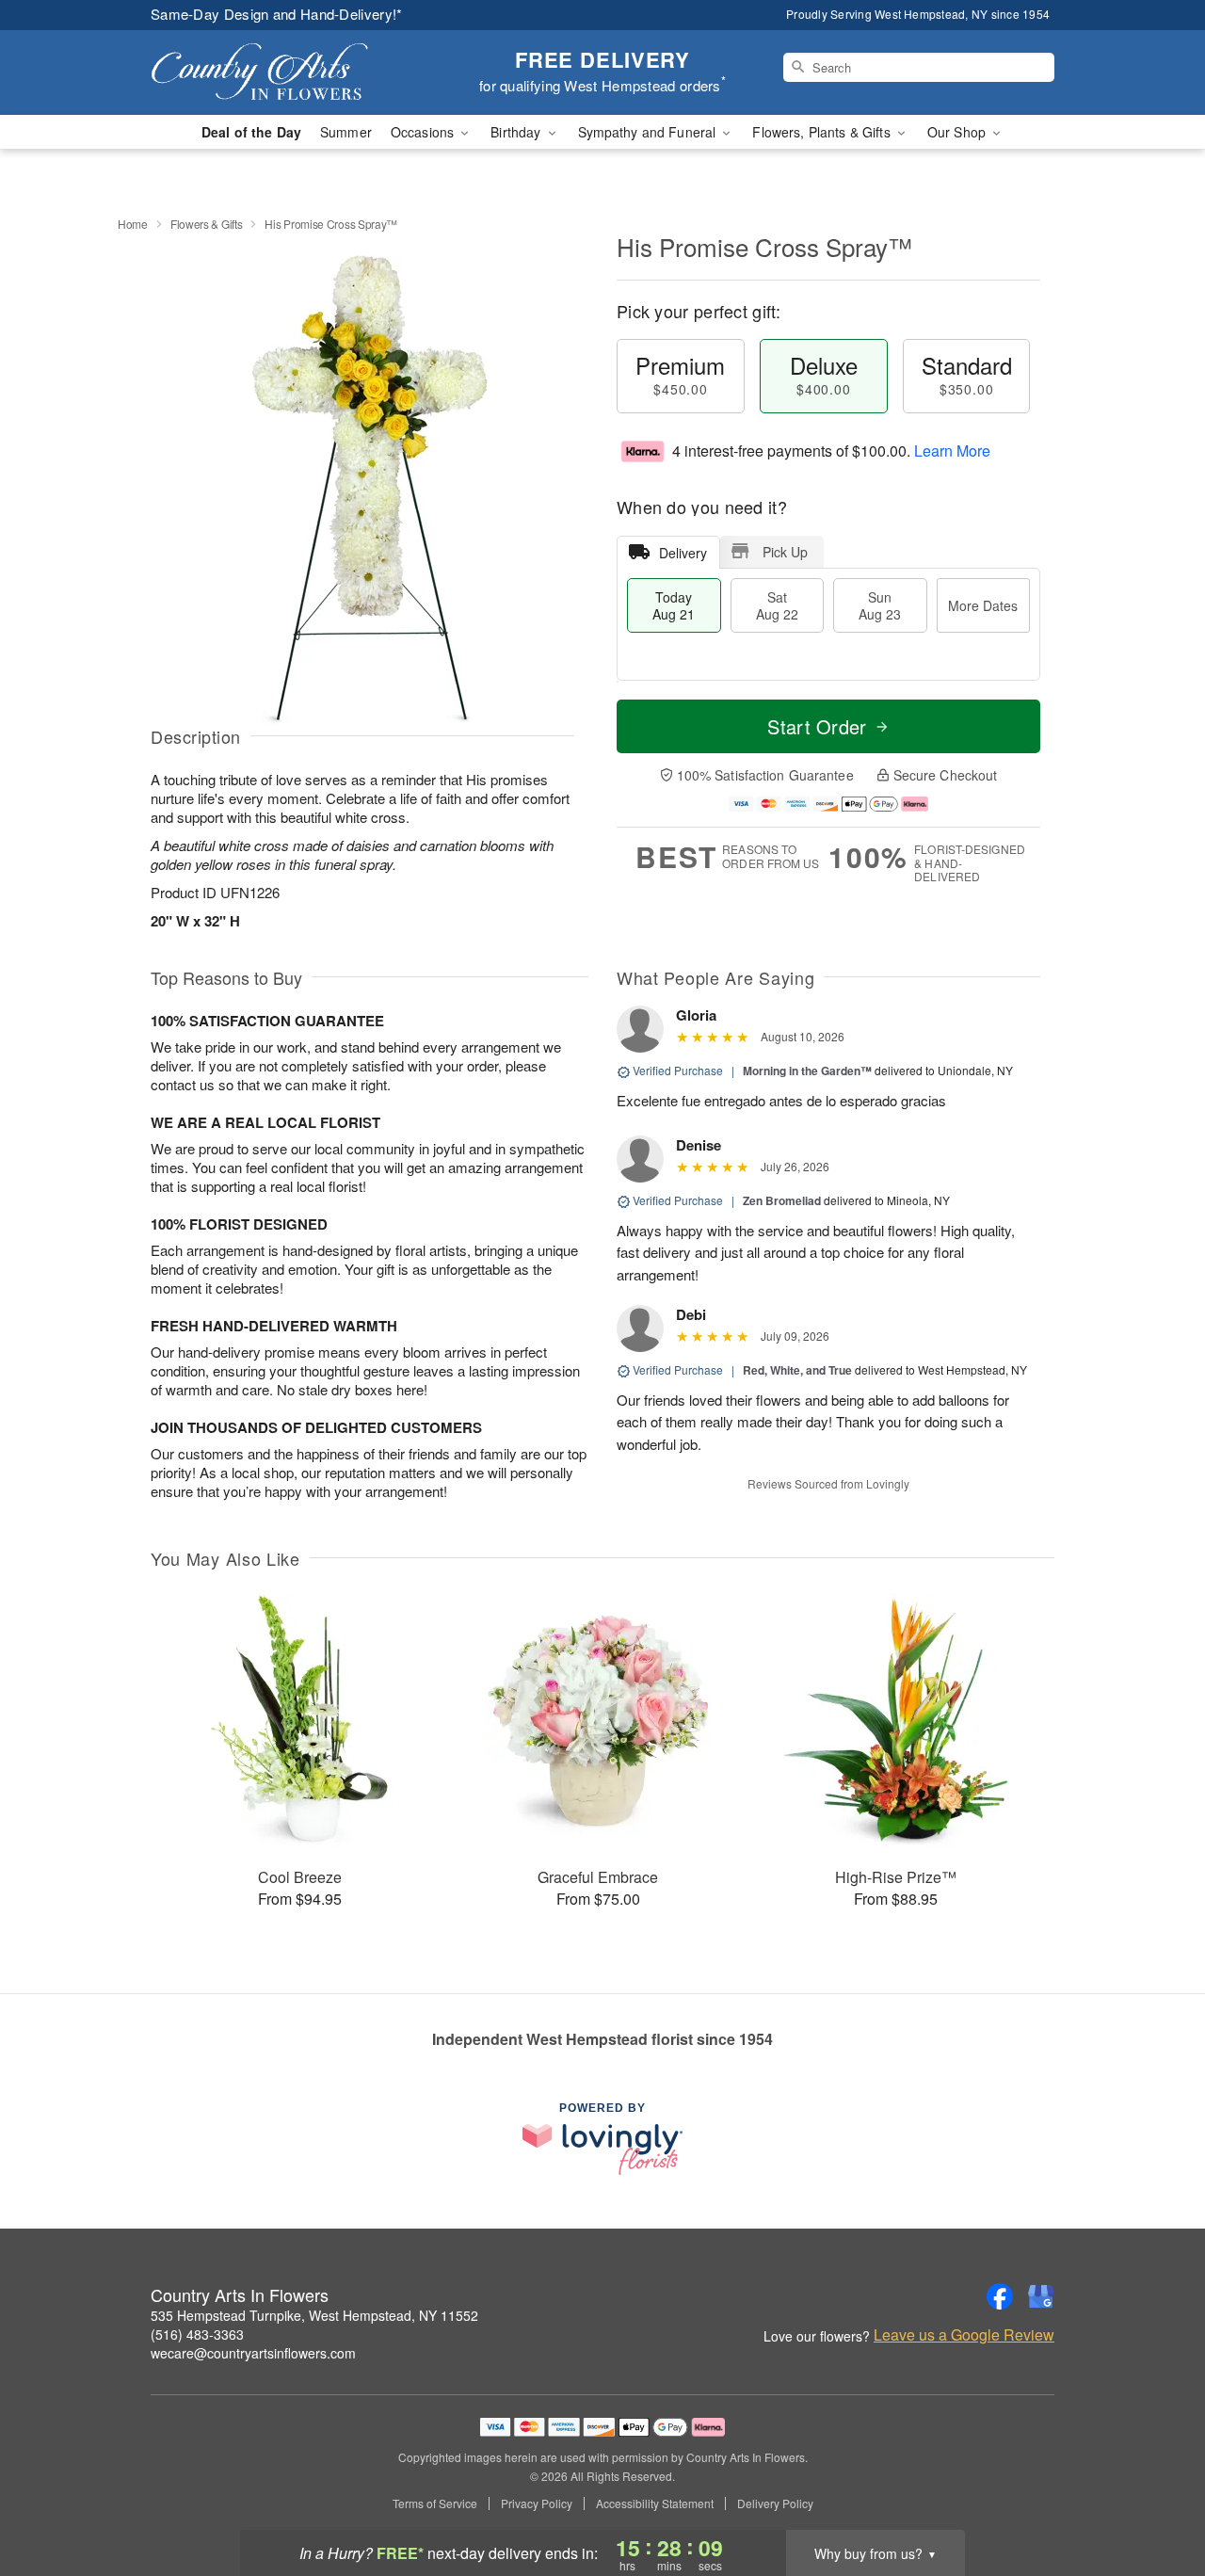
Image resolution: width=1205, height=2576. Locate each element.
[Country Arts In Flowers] (286, 72)
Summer (346, 132)
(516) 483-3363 (197, 2334)
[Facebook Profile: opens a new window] (1000, 2296)
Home (133, 224)
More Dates (983, 605)
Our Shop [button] (958, 132)
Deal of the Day (251, 132)
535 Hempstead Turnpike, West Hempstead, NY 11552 (314, 2315)
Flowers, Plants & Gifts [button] (823, 132)
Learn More (952, 451)
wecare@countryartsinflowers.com (253, 2353)
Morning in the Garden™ (807, 1071)
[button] (1156, 2496)
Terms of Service (435, 2504)
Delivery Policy (775, 2504)
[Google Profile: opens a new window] (1041, 2296)
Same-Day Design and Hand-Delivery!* (277, 14)
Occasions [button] (424, 132)
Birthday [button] (517, 132)
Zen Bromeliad (782, 1200)
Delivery (683, 553)
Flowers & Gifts (207, 224)
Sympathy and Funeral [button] (649, 132)
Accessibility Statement (655, 2504)
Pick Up (785, 552)
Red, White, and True (797, 1370)
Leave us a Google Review (964, 2335)
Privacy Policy (537, 2504)
